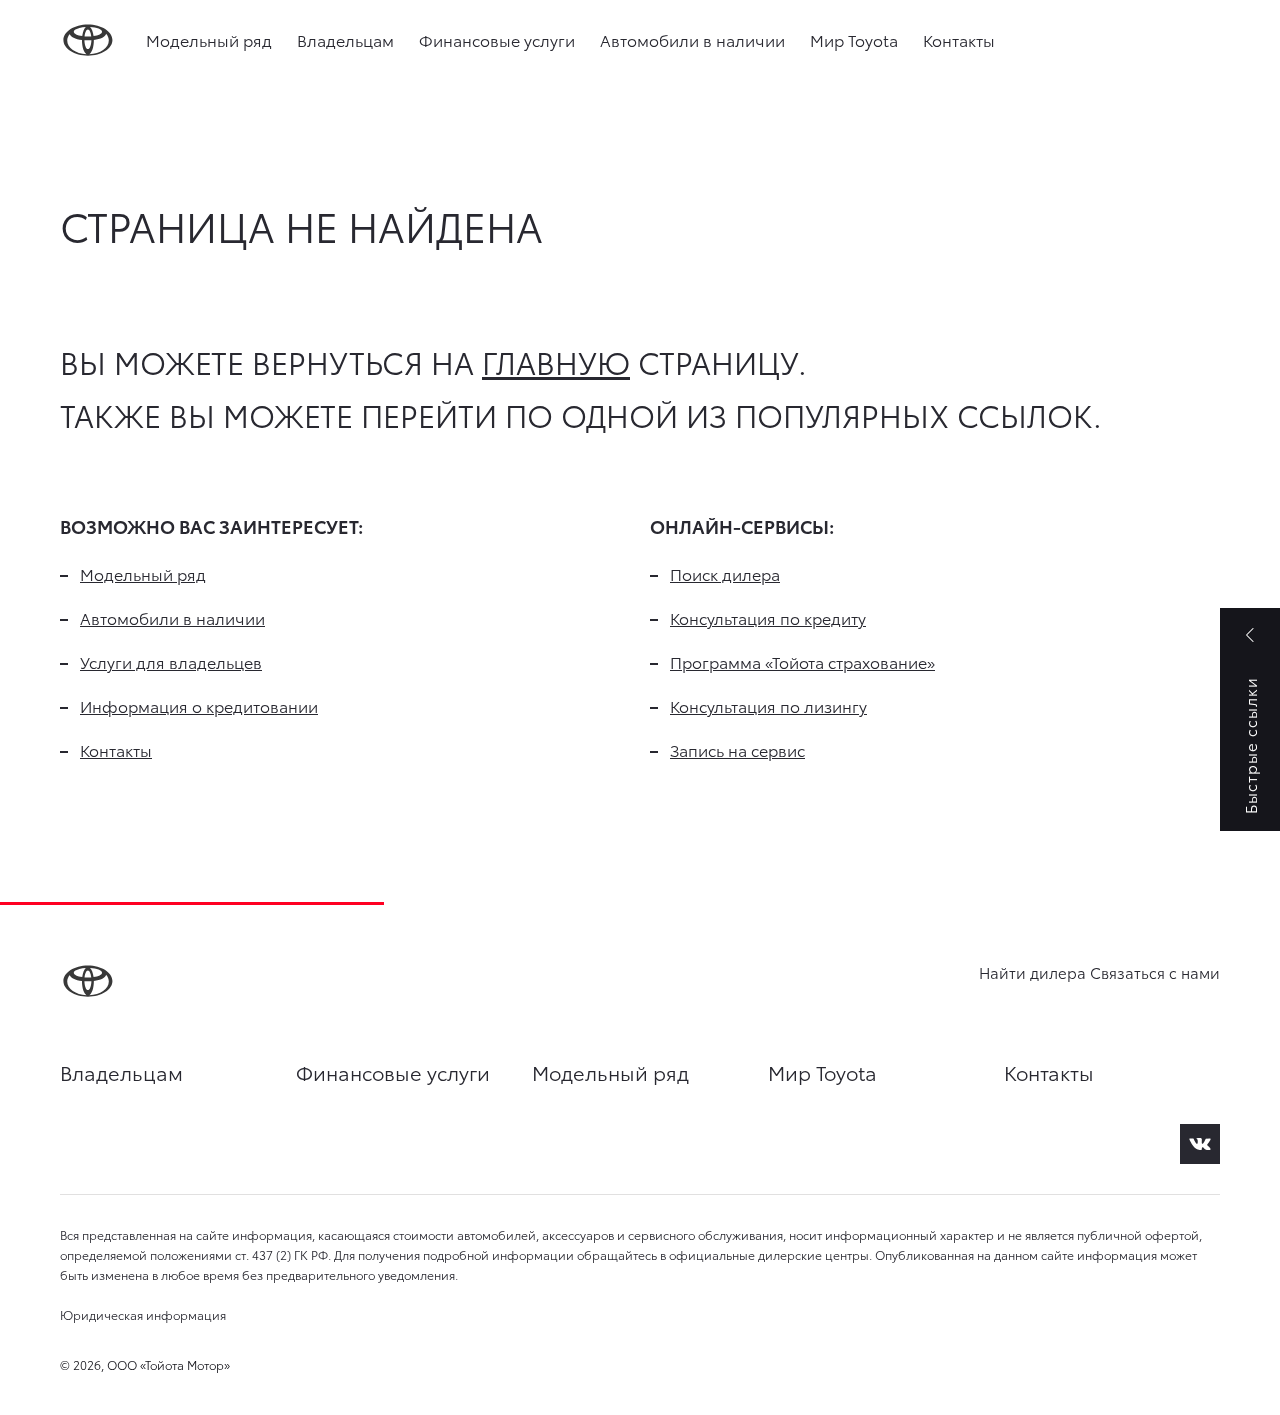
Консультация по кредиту (768, 617)
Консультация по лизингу (768, 705)
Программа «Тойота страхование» (802, 661)
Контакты (959, 39)
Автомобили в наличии (692, 39)
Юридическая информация (143, 1314)
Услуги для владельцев (171, 661)
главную (556, 361)
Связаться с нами (1155, 972)
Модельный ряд (209, 39)
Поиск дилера (725, 573)
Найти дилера (1032, 972)
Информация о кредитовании (199, 705)
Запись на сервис (737, 749)
